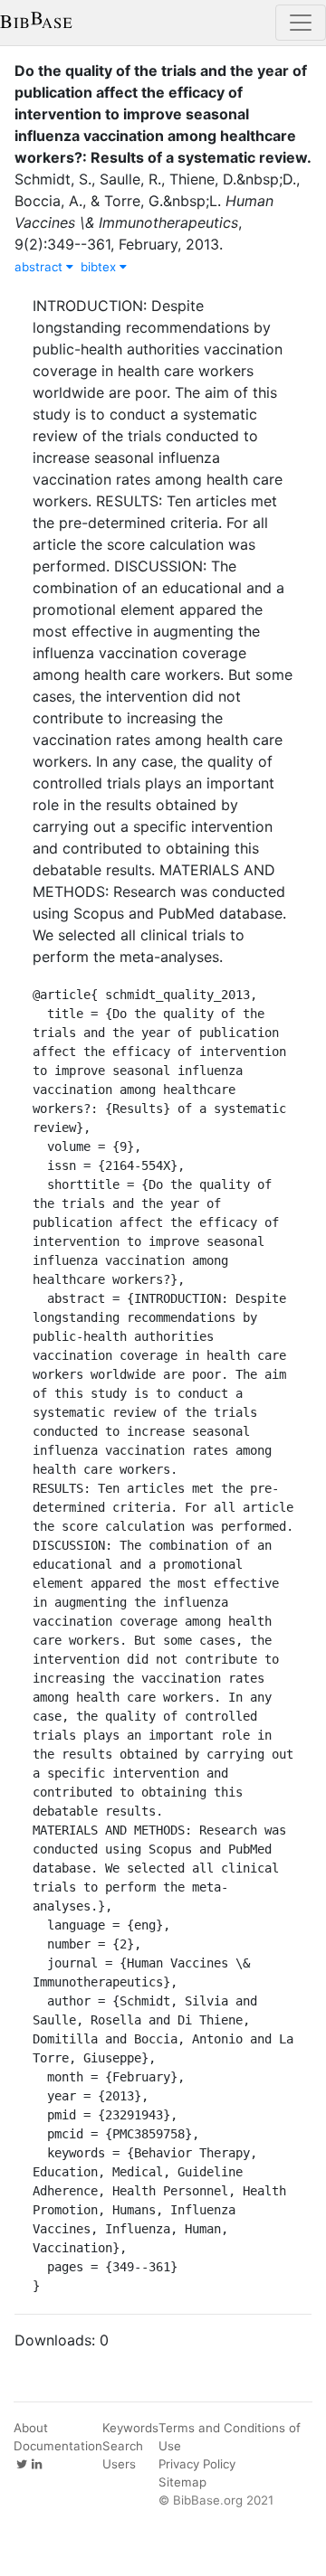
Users (119, 2464)
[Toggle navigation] (301, 23)
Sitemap (182, 2482)
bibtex (100, 267)
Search (123, 2446)
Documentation (58, 2446)
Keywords (130, 2428)
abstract (40, 267)
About (31, 2428)
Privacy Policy (197, 2464)
